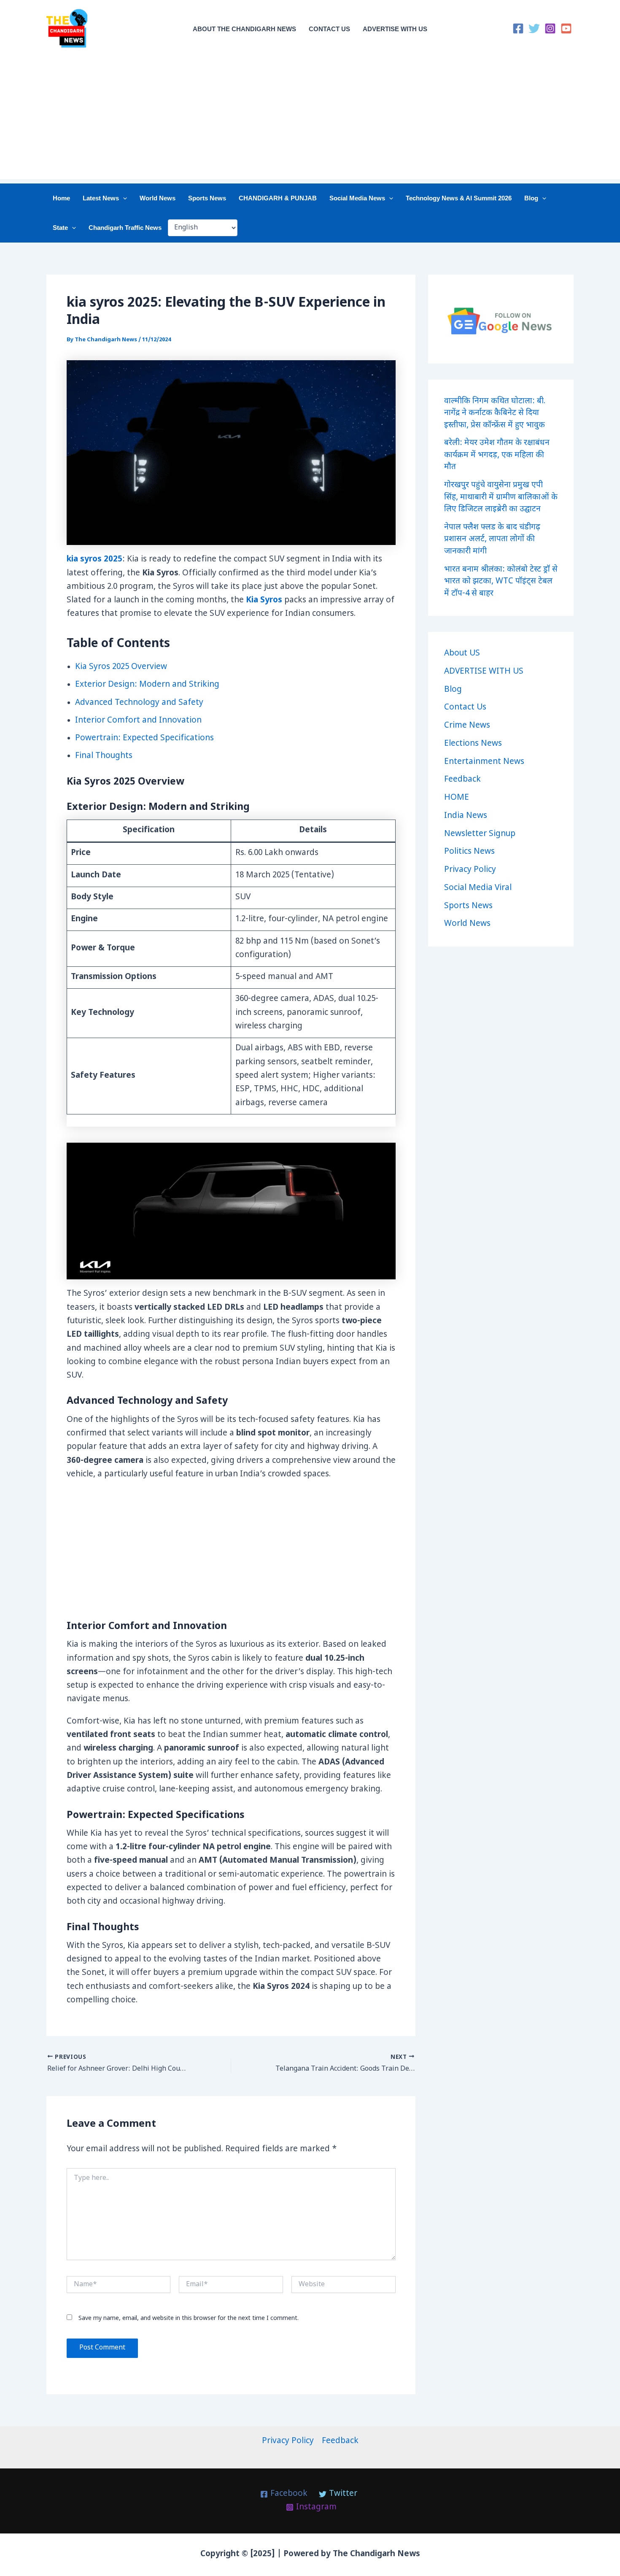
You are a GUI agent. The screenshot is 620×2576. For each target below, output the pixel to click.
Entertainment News (484, 762)
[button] (123, 198)
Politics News (469, 852)
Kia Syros (264, 600)
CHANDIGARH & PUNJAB (278, 198)
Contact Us (465, 708)
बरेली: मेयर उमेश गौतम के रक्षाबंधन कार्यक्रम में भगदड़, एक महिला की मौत (497, 455)
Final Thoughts (104, 756)
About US (462, 654)
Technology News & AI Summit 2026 (459, 198)
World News (158, 198)
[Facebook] (518, 28)
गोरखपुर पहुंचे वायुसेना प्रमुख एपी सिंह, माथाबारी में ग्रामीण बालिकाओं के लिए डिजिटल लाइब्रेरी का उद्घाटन (501, 497)
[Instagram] (550, 28)
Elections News (473, 744)
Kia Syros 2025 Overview (121, 667)
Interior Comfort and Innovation (138, 721)
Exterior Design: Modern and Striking (147, 685)
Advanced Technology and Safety (139, 703)
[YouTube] (566, 28)
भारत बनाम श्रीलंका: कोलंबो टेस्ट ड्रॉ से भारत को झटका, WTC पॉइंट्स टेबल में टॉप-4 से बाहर (501, 582)
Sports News (207, 198)
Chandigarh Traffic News (125, 228)
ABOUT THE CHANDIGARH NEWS (244, 29)
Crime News (467, 726)
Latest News (101, 198)
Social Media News (357, 198)
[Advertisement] (310, 120)
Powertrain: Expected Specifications (144, 738)
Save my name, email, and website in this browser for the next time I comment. (189, 2318)
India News (466, 816)
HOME (457, 798)
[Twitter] (534, 28)
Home (61, 198)
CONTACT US (329, 29)
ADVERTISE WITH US (395, 29)
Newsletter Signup (480, 834)
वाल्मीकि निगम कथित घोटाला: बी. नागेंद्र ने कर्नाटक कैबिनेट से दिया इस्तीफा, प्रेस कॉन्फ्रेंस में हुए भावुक (495, 413)
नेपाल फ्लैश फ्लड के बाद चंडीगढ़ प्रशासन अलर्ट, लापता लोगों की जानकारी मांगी (492, 539)
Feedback (462, 780)
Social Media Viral (478, 888)
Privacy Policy (470, 870)
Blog (531, 198)
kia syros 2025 (94, 560)
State (60, 228)
